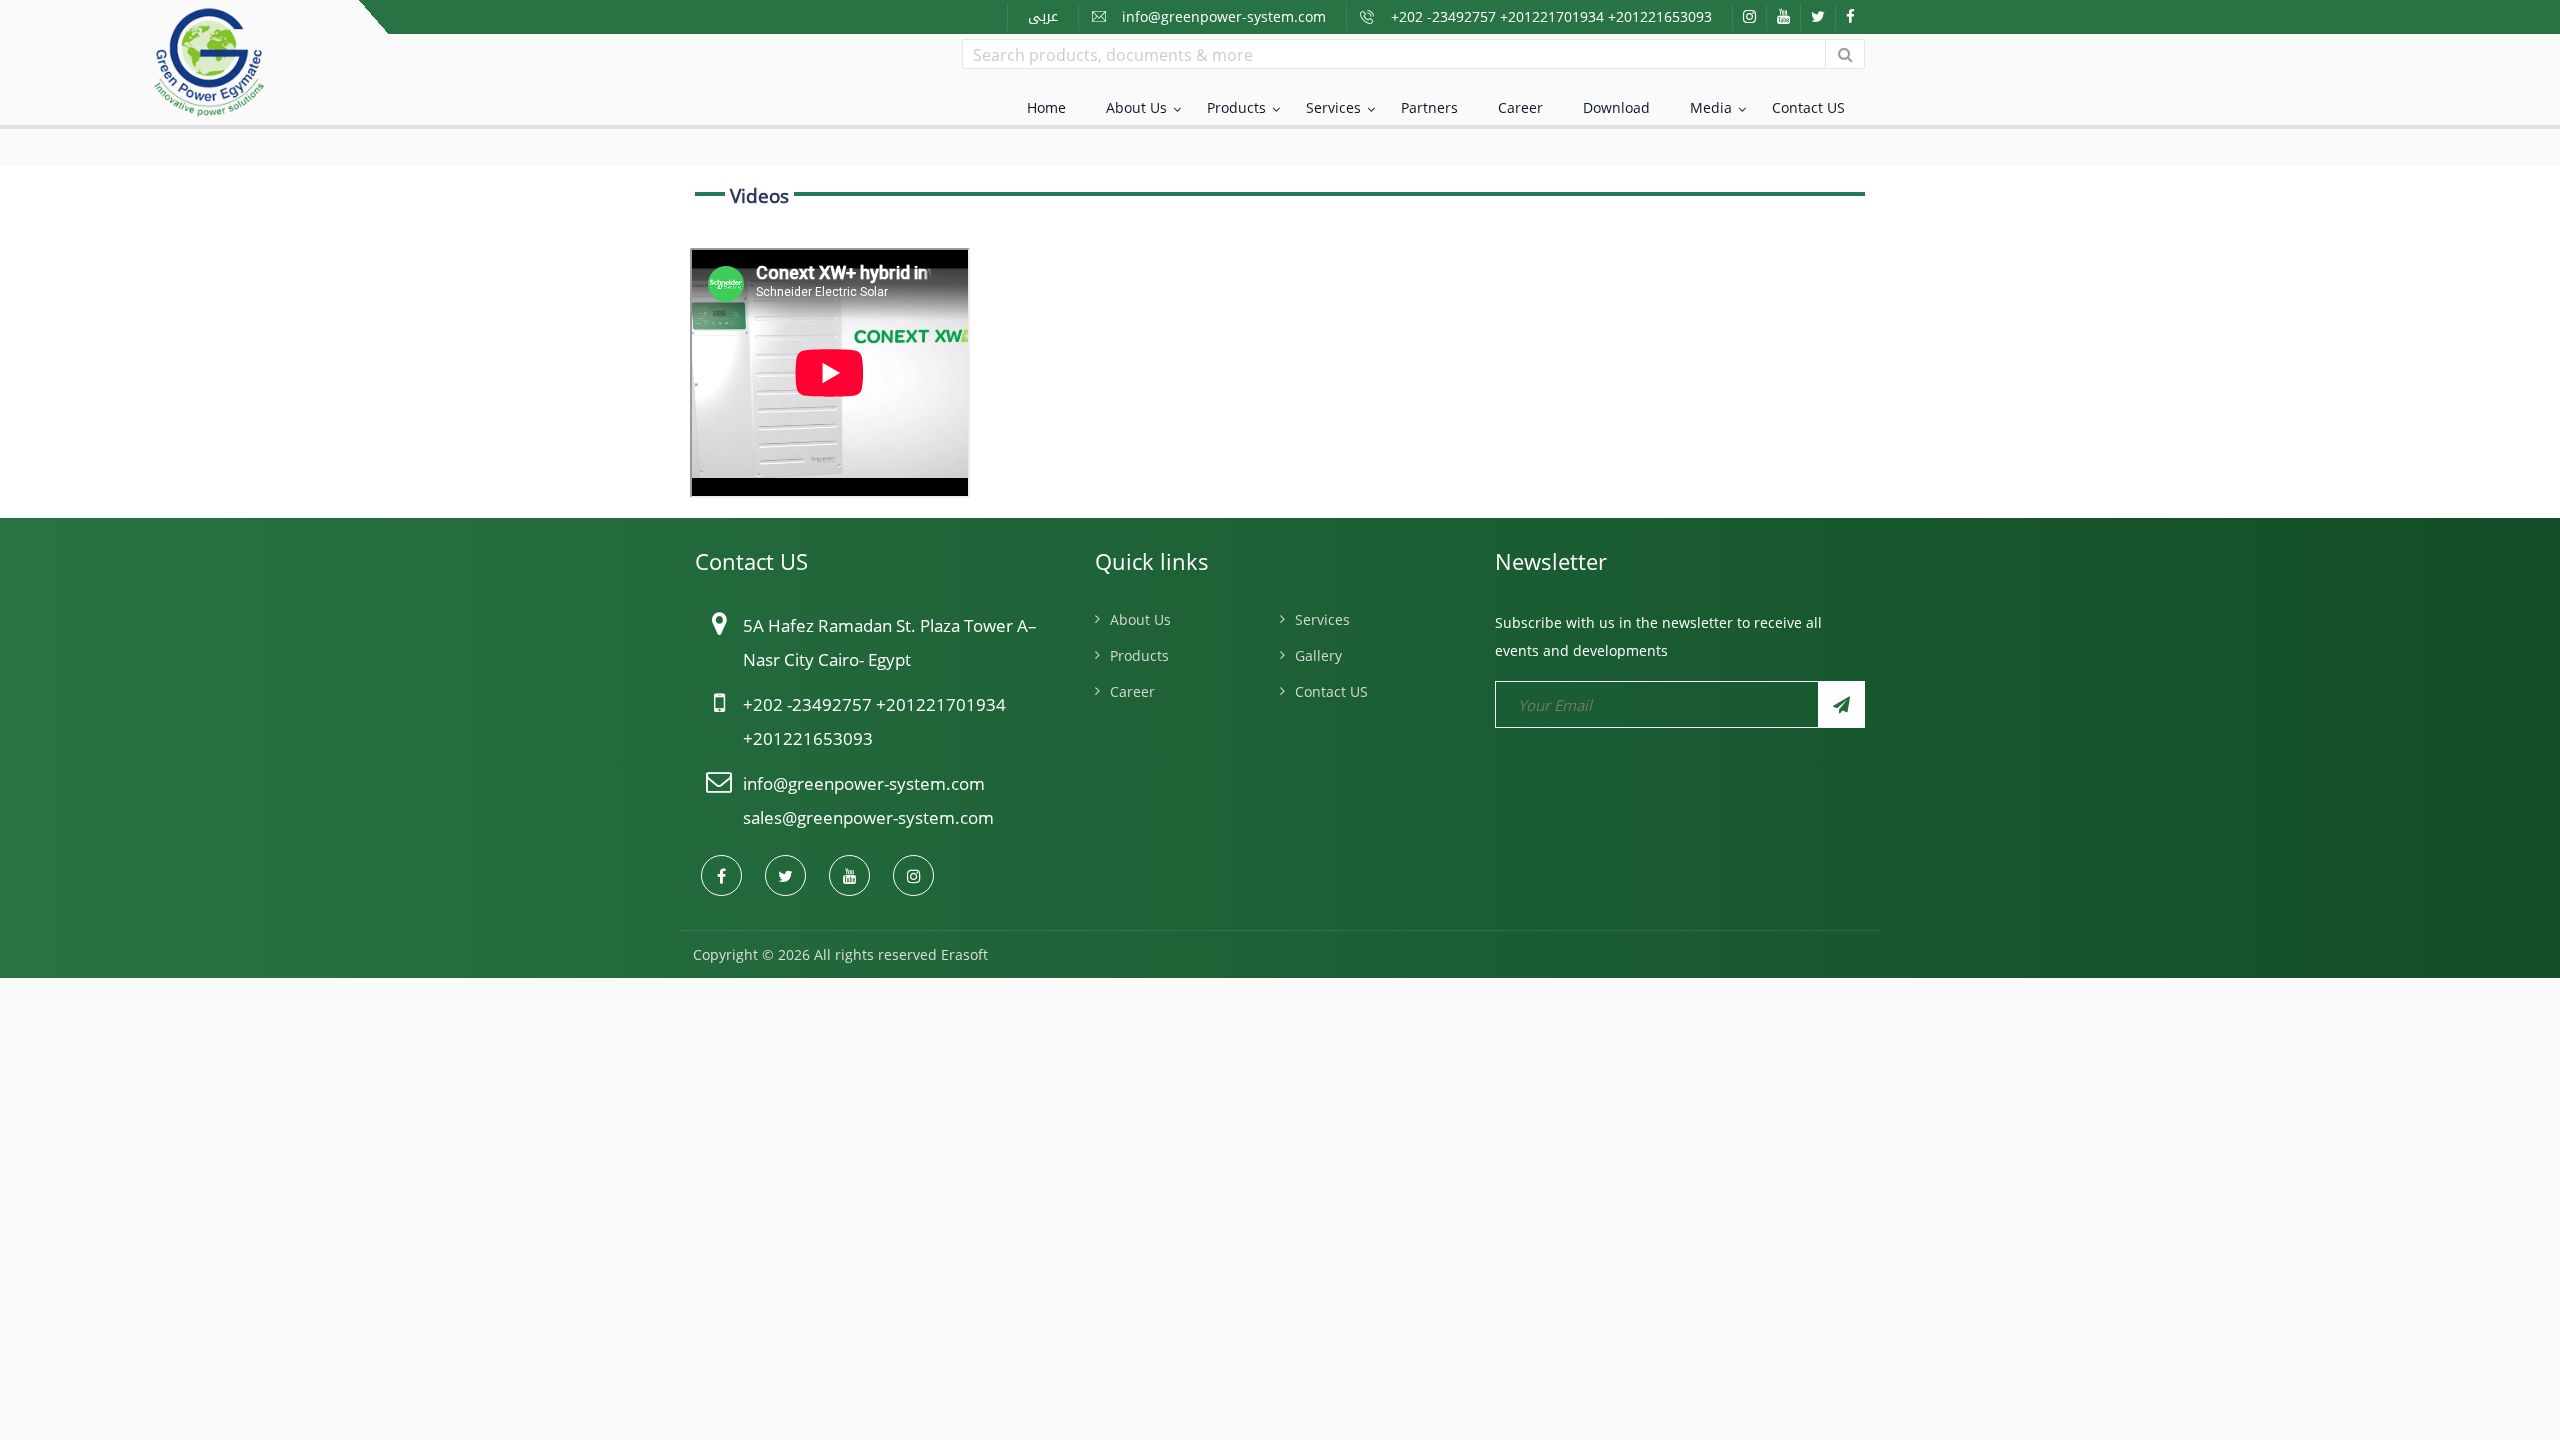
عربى (1043, 16)
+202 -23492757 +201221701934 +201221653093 (1551, 16)
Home (1046, 107)
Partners (1429, 107)
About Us (1136, 107)
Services (1333, 107)
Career (1520, 107)
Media (1711, 107)
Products (1236, 107)
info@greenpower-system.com (1224, 16)
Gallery (1318, 655)
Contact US (1808, 107)
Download (1616, 107)
